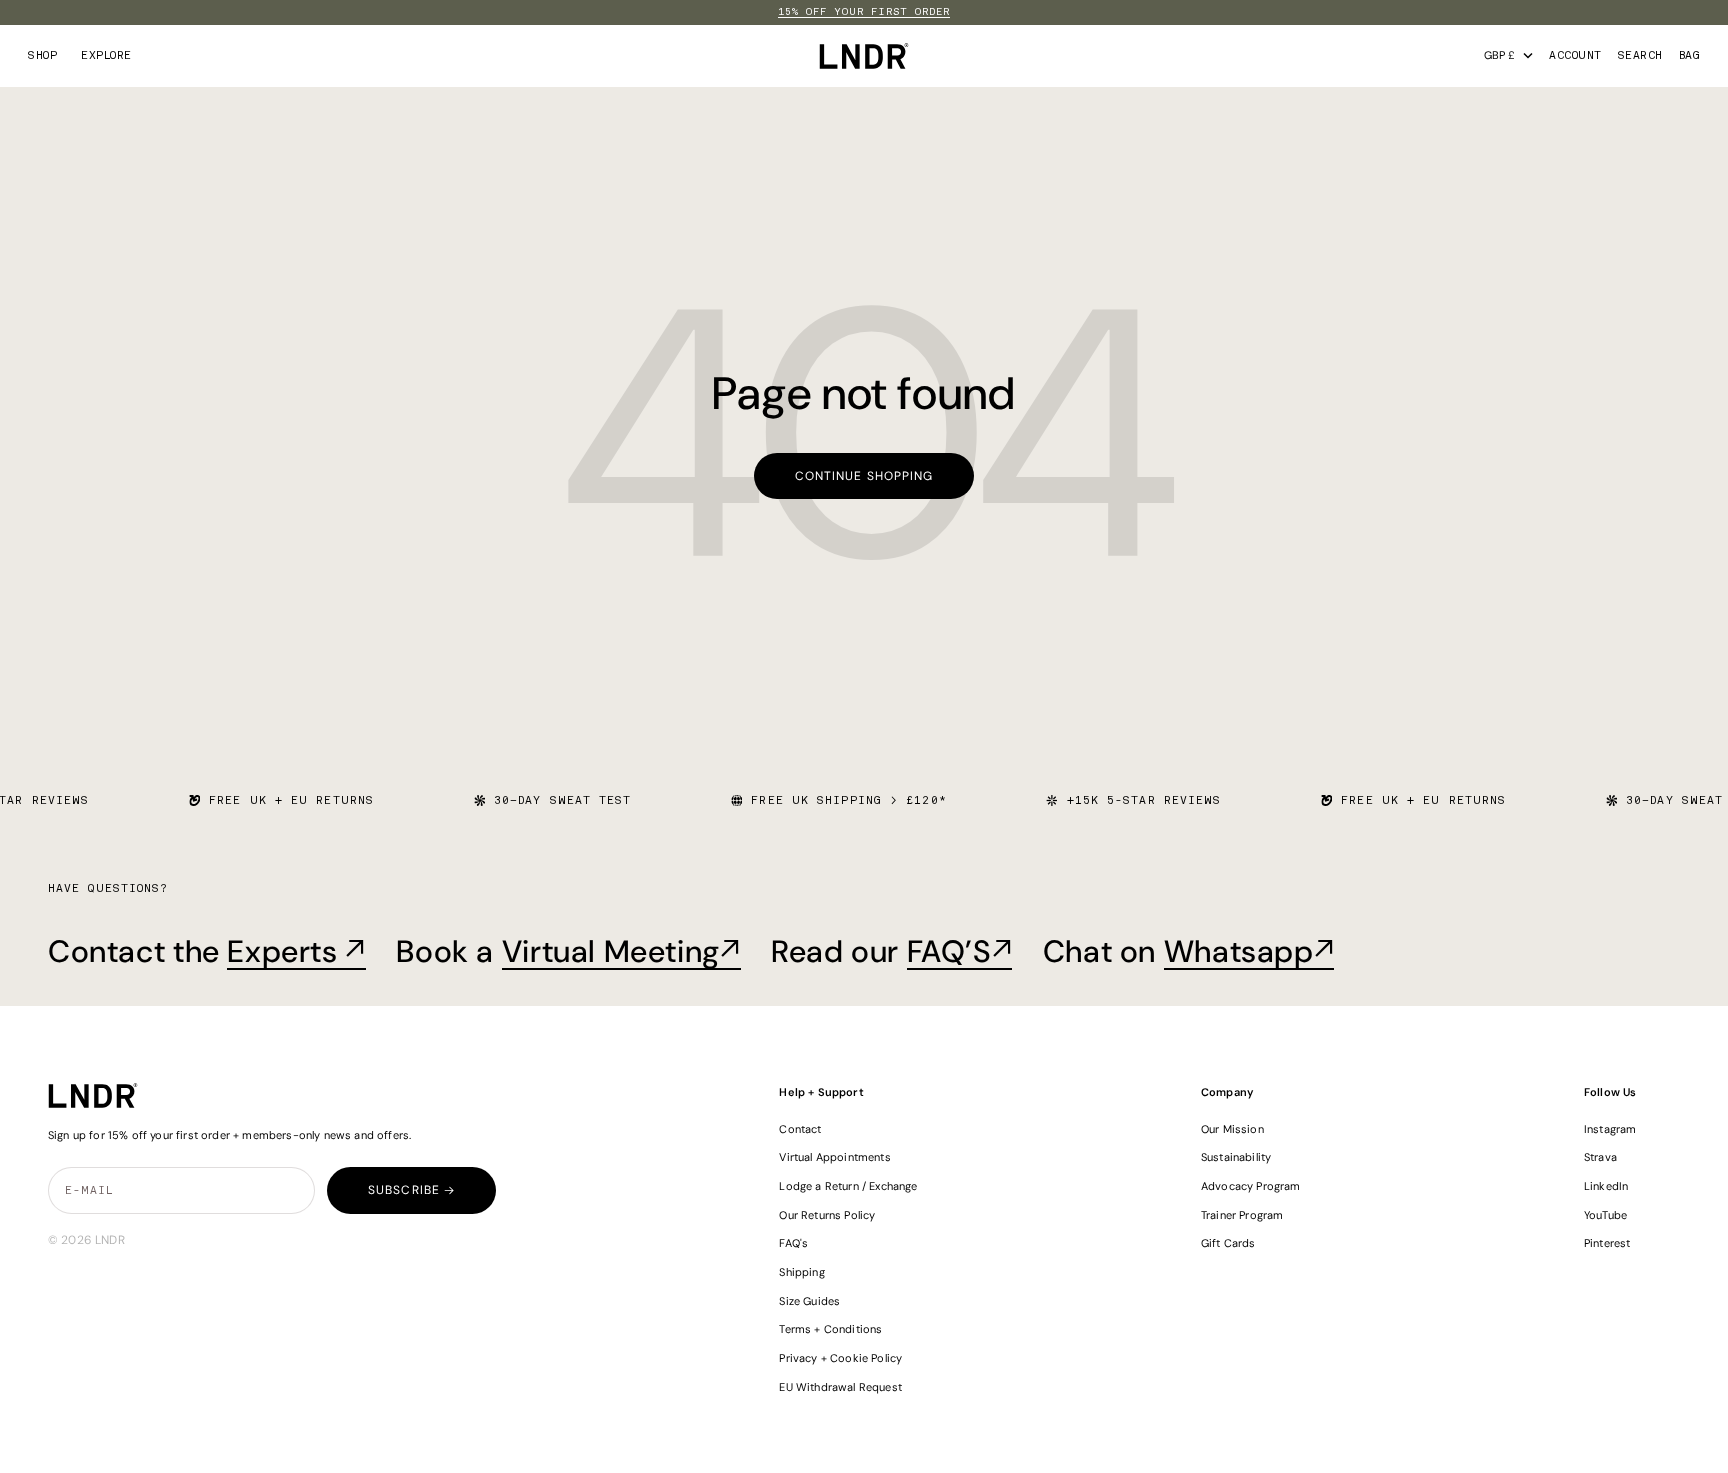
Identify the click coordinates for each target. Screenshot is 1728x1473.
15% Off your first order (864, 12)
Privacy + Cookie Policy (840, 1358)
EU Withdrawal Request (840, 1387)
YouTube (1605, 1215)
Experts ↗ (296, 951)
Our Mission (1232, 1129)
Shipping (801, 1272)
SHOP (42, 55)
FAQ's (793, 1243)
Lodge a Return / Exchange (848, 1186)
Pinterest (1607, 1243)
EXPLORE (106, 55)
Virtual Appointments (834, 1157)
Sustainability (1236, 1157)
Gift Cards (1228, 1243)
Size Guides (809, 1301)
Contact (800, 1129)
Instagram (1610, 1129)
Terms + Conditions (830, 1329)
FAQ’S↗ (960, 951)
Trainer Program (1242, 1215)
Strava (1600, 1157)
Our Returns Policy (827, 1215)
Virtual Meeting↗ (621, 951)
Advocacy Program (1251, 1186)
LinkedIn (1606, 1186)
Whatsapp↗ (1249, 951)
